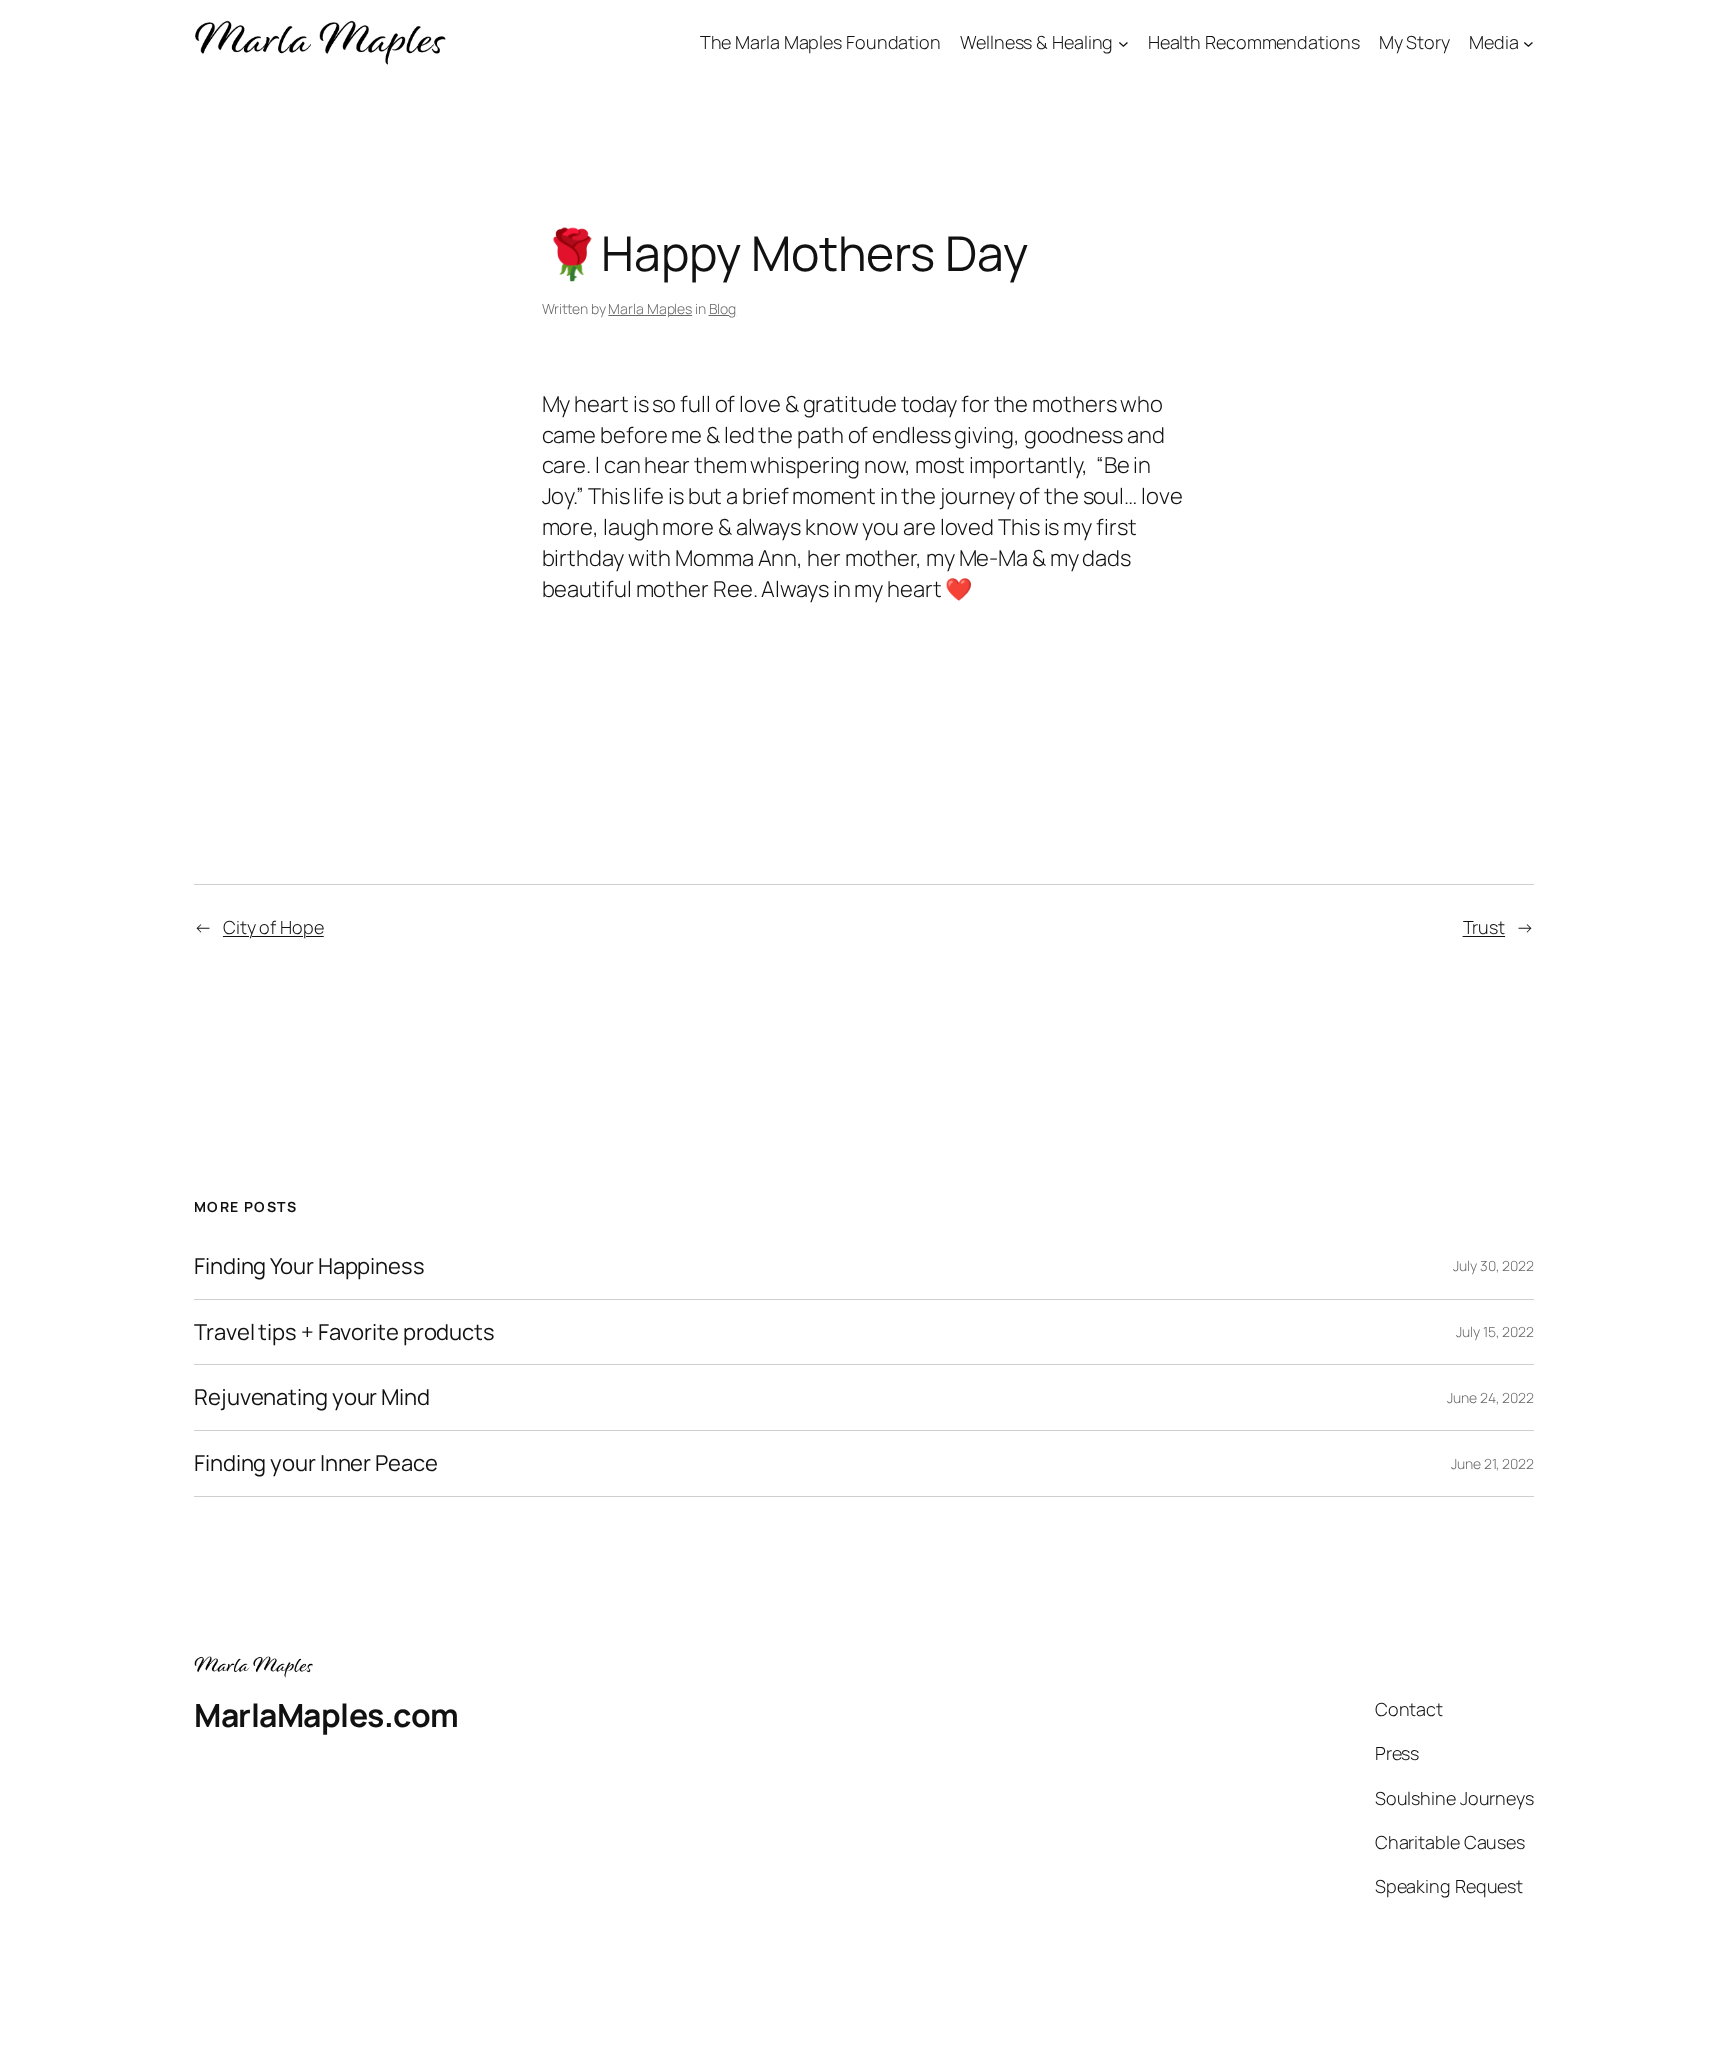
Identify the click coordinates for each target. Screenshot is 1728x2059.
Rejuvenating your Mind (312, 1397)
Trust (1484, 927)
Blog (723, 308)
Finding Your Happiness (309, 1266)
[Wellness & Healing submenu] (1123, 43)
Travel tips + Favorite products (344, 1332)
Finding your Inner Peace (316, 1463)
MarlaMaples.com (326, 1715)
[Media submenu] (1528, 43)
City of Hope (273, 927)
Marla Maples (650, 308)
